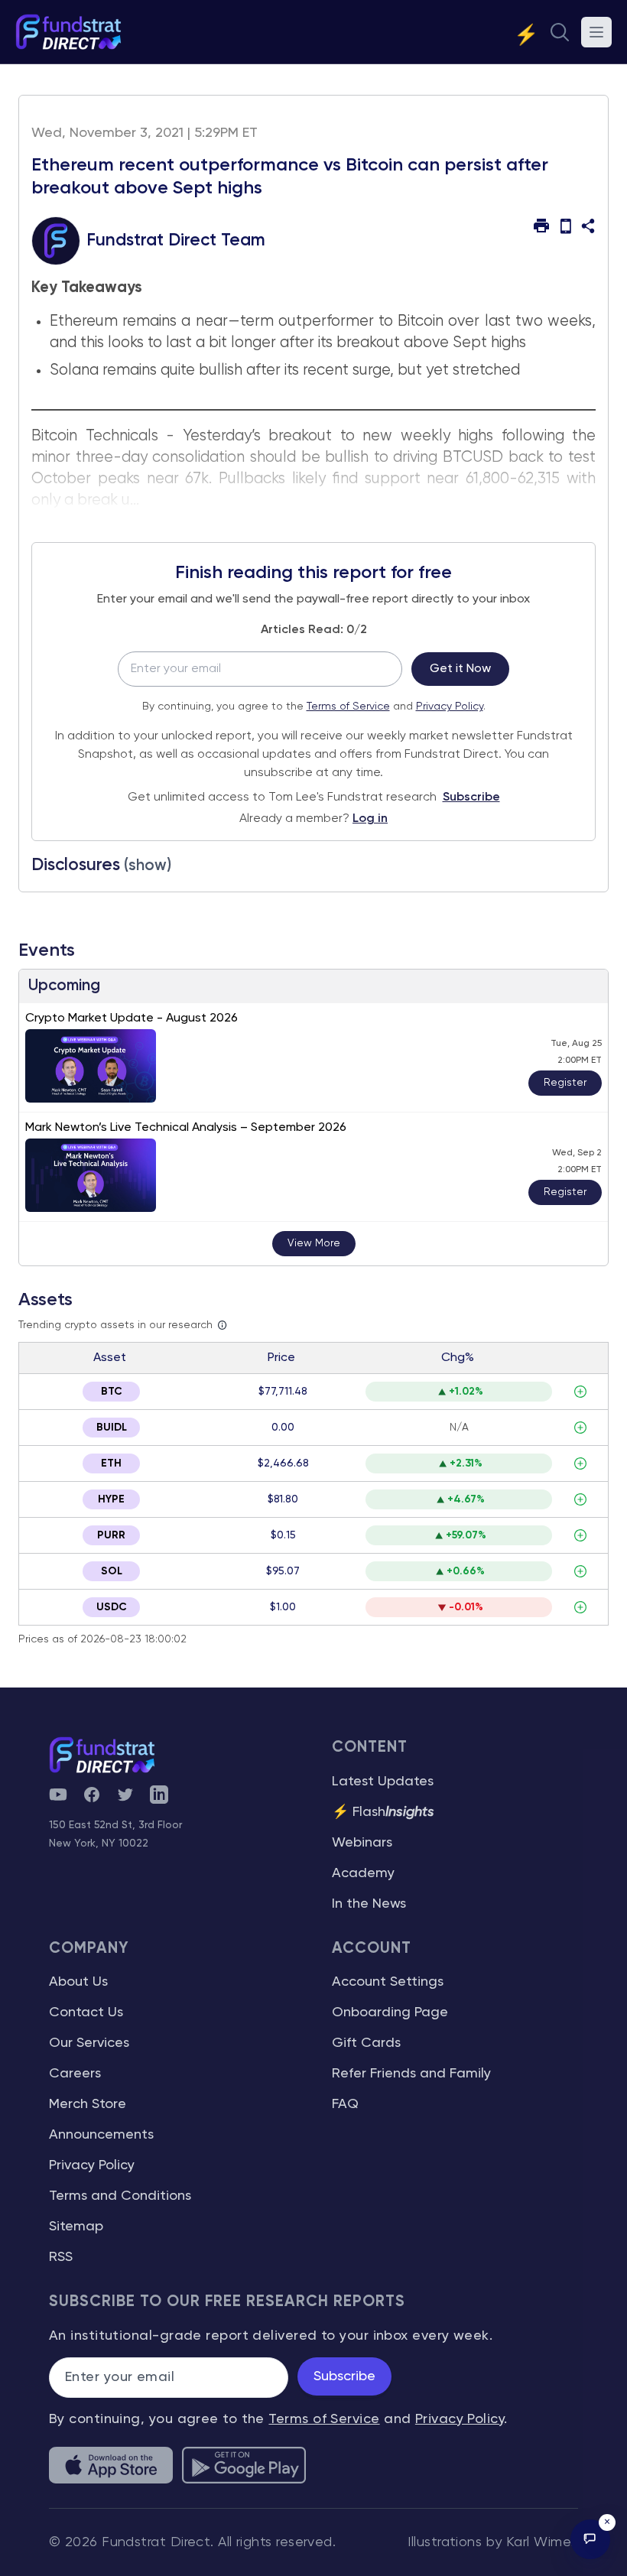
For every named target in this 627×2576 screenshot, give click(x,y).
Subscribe (471, 797)
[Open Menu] (596, 32)
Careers (75, 2074)
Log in (370, 819)
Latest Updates (383, 1782)
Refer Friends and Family (411, 2074)
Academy (363, 1873)
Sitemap (76, 2227)
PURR (111, 1535)
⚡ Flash (383, 1812)
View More (314, 1243)
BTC (112, 1392)
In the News (369, 1904)
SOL (112, 1571)
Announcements (101, 2135)
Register (565, 1083)
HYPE (111, 1499)
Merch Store (88, 2104)
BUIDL (112, 1428)
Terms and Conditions (120, 2196)
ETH (111, 1463)
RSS (61, 2257)
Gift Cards (366, 2043)
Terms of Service (348, 707)
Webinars (362, 1843)
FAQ (345, 2104)
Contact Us (86, 2012)
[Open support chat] (590, 2539)
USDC (112, 1607)
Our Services (89, 2043)
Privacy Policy (450, 707)
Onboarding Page (390, 2012)
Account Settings (388, 1982)
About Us (78, 1982)
